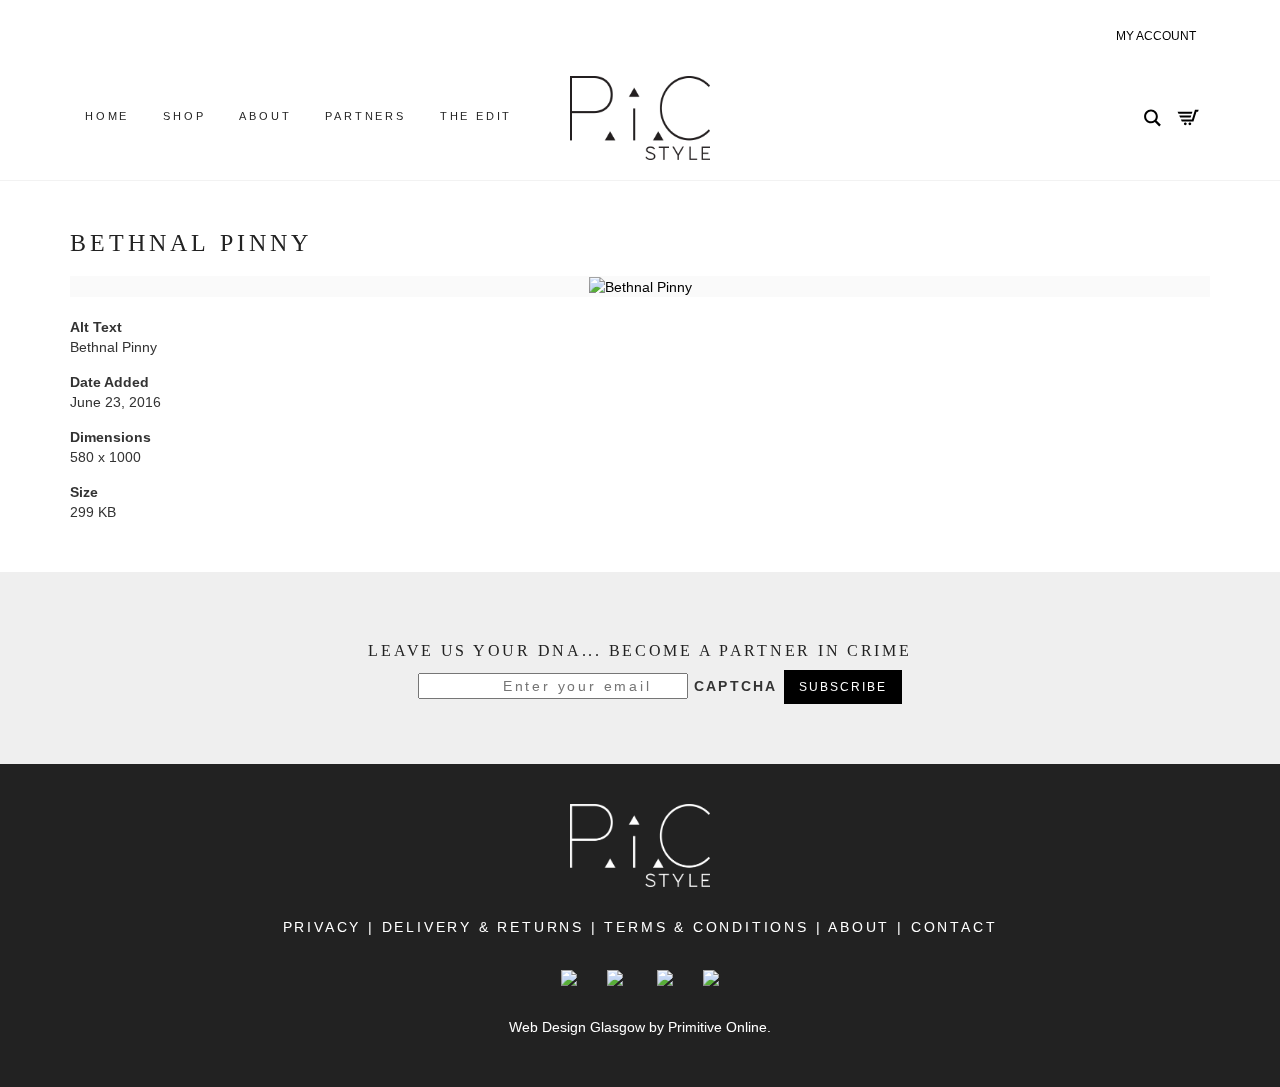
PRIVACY (322, 927)
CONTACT (950, 927)
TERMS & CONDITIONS (706, 927)
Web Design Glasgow (577, 1027)
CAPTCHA (736, 686)
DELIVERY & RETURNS (483, 927)
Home (107, 116)
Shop (184, 116)
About (265, 116)
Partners (365, 116)
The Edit (476, 116)
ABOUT (860, 927)
